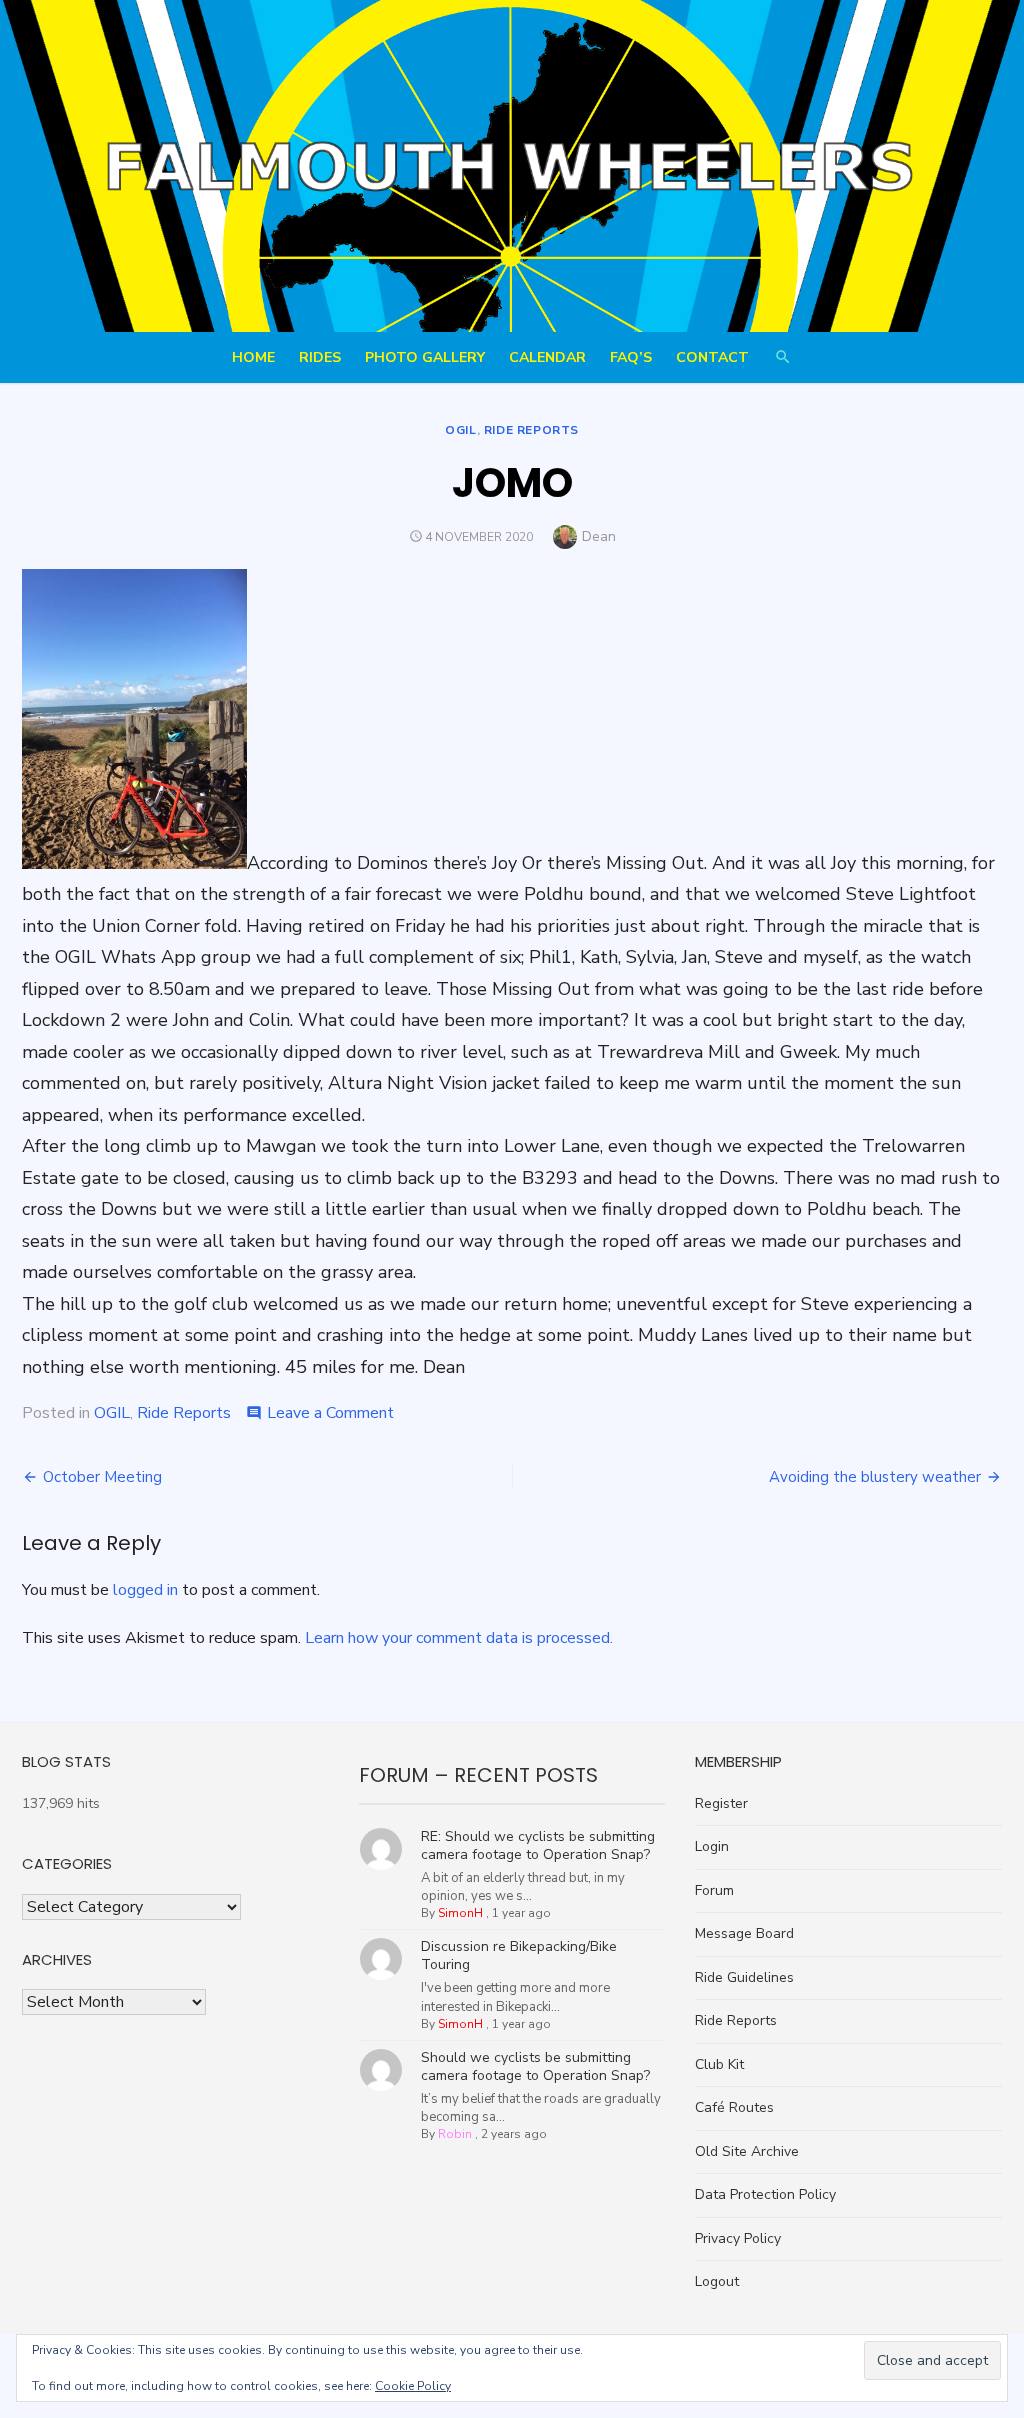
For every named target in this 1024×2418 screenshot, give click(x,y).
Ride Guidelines (744, 1977)
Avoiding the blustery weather (875, 1477)
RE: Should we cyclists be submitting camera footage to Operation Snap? (538, 1845)
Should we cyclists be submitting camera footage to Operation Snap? (535, 2066)
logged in (145, 1590)
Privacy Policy (738, 2238)
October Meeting (102, 1477)
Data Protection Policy (765, 2194)
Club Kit (719, 2064)
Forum (714, 1890)
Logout (717, 2281)
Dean (599, 536)
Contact (712, 357)
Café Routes (734, 2107)
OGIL (460, 430)
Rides (320, 357)
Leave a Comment (330, 1413)
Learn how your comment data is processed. (459, 1638)
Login (712, 1846)
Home (253, 357)
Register (721, 1803)
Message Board (744, 1933)
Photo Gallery (425, 357)
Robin (455, 2134)
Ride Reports (531, 430)
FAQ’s (631, 357)
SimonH (460, 1913)
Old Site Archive (747, 2151)
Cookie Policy (413, 2386)
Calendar (547, 357)
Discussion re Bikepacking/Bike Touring (519, 1955)
